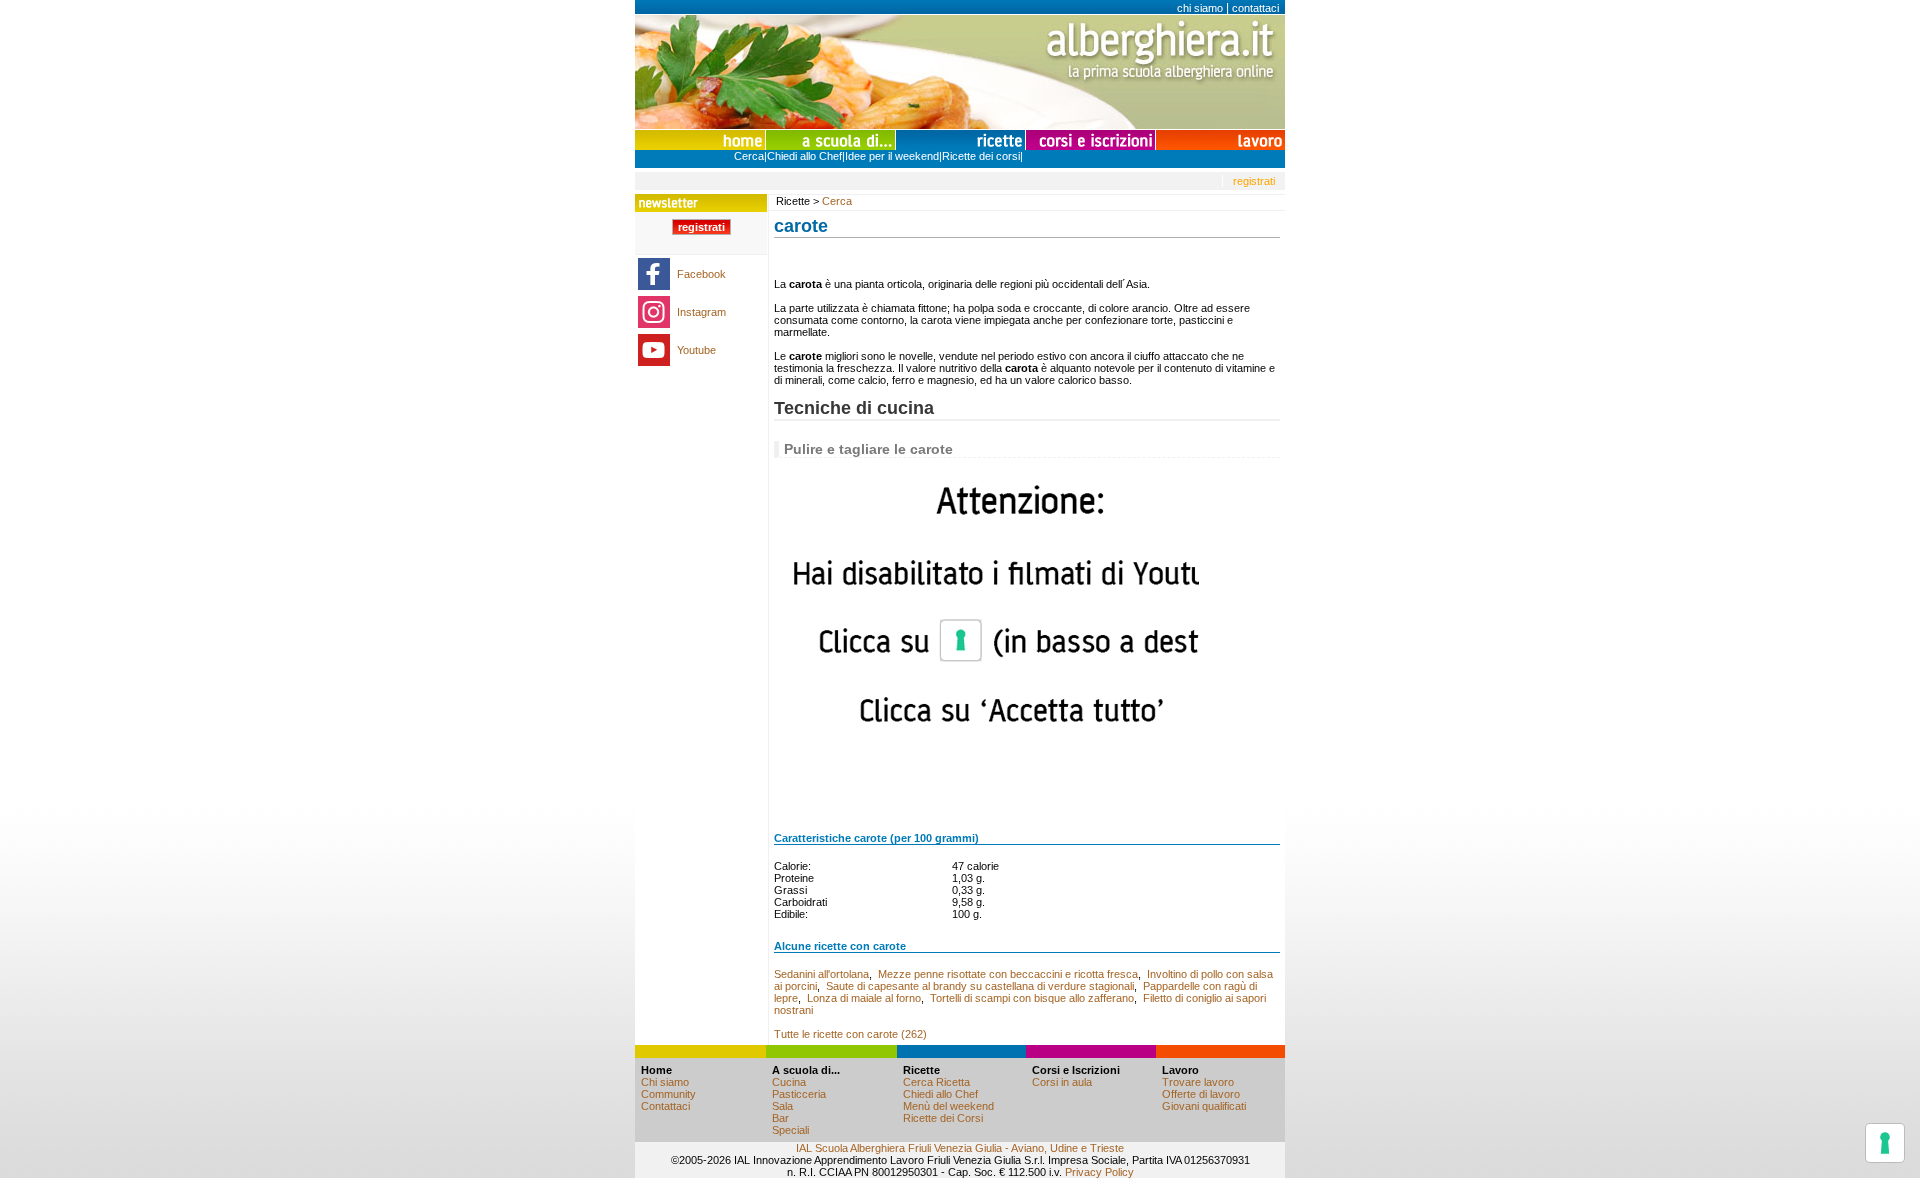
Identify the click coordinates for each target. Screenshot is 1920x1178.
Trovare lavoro (1198, 1082)
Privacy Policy (1099, 1172)
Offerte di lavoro (1201, 1094)
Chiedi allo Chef (804, 156)
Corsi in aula (1062, 1082)
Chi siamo (665, 1082)
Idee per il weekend (892, 156)
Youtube (696, 350)
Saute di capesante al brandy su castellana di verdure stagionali (980, 986)
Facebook (701, 274)
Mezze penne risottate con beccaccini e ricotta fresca (1008, 974)
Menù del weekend (948, 1106)
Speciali (790, 1130)
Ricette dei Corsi (943, 1118)
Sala (782, 1106)
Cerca (749, 156)
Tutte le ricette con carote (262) (850, 1034)
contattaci (1255, 8)
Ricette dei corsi (981, 156)
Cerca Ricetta (936, 1082)
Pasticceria (799, 1094)
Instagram (701, 312)
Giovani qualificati (1204, 1106)
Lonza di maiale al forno (864, 998)
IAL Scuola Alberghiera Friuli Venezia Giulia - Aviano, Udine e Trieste (960, 1148)
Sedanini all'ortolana (821, 974)
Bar (780, 1118)
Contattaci (665, 1106)
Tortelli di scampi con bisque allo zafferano (1032, 998)
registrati (1254, 181)
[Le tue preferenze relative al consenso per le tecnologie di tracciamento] (1885, 1143)
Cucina (789, 1082)
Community (668, 1094)
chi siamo (1200, 8)
